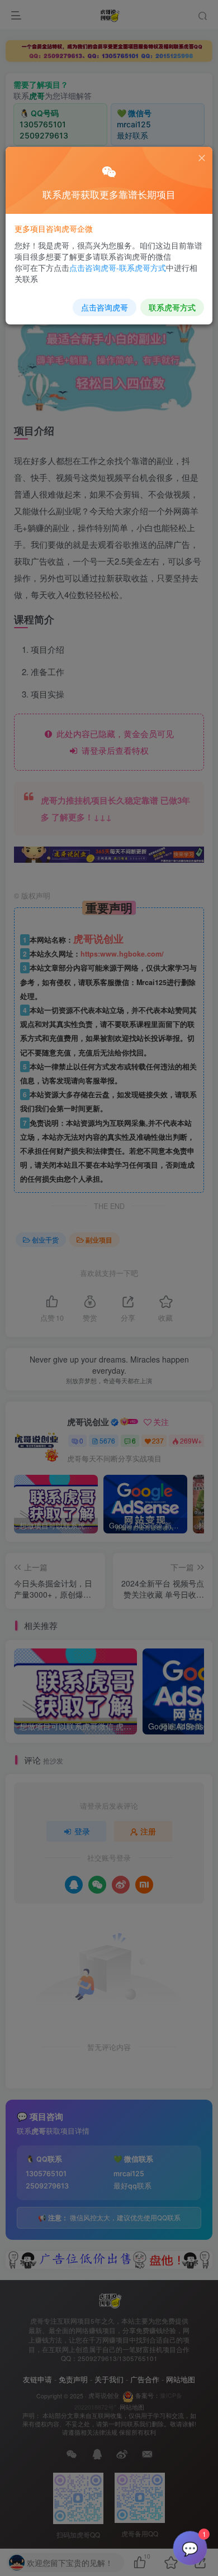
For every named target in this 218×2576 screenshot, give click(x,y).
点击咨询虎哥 (105, 307)
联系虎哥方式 (172, 307)
